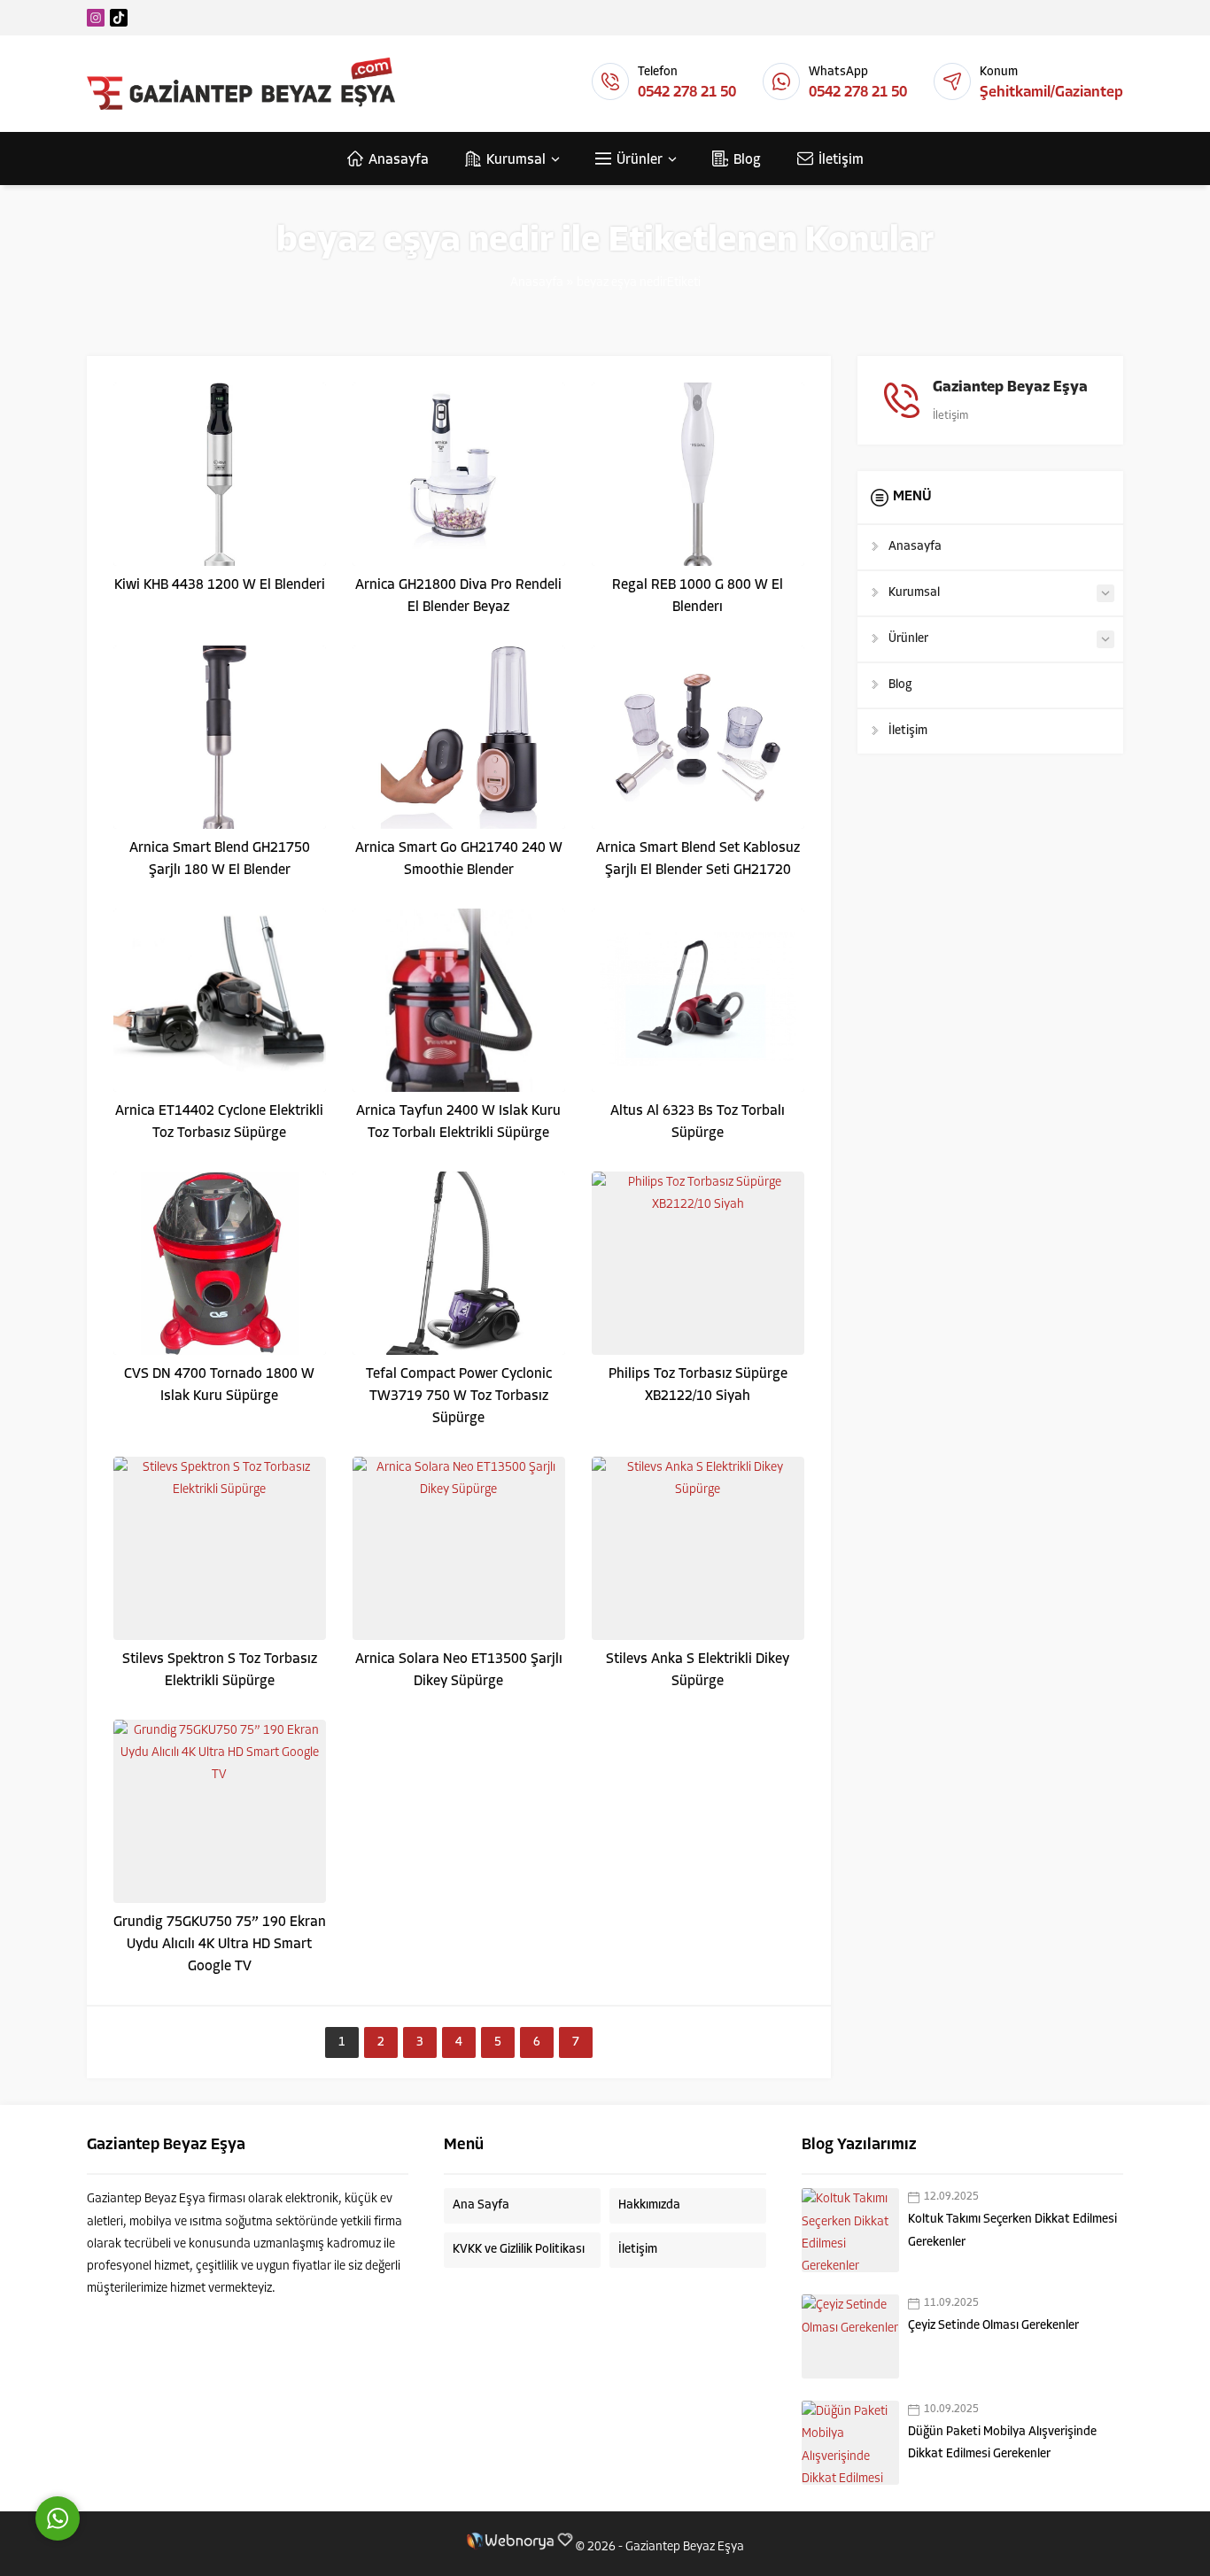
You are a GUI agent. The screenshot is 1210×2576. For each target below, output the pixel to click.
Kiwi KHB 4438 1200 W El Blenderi (220, 585)
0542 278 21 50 (687, 93)
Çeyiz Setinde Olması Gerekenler (993, 2326)
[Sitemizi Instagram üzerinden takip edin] (96, 18)
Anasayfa (537, 283)
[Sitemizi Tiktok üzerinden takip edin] (119, 18)
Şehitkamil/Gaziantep (1051, 93)
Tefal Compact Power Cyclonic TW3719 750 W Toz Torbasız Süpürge (459, 1396)
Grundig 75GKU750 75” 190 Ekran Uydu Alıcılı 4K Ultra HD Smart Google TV (220, 1945)
